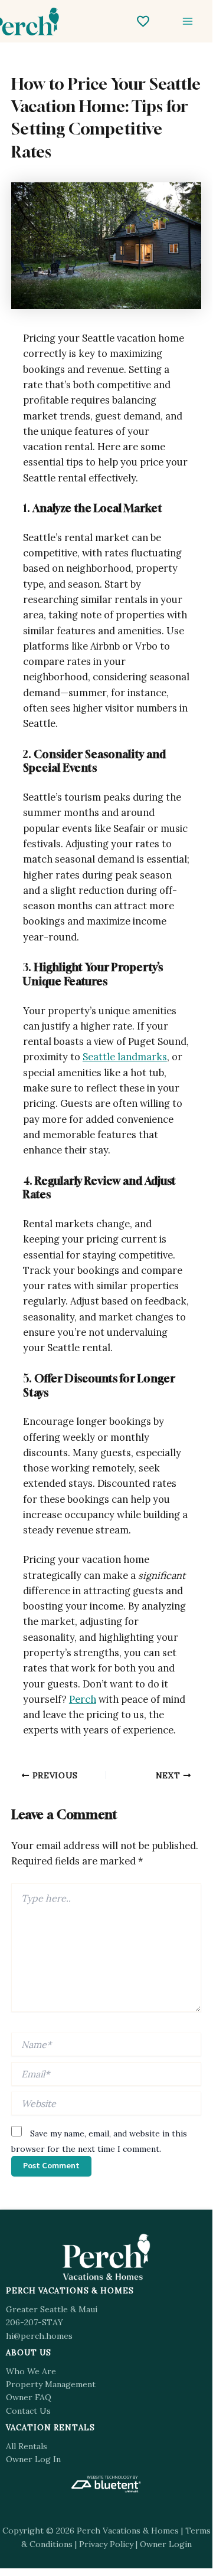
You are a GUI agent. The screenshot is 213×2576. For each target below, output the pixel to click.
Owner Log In (33, 2459)
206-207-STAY (35, 2322)
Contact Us (28, 2411)
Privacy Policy (106, 2544)
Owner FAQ (29, 2397)
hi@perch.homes (39, 2336)
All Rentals (27, 2446)
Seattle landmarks (125, 1056)
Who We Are (31, 2371)
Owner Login (166, 2544)
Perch (83, 1699)
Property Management (51, 2384)
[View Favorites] (143, 21)
